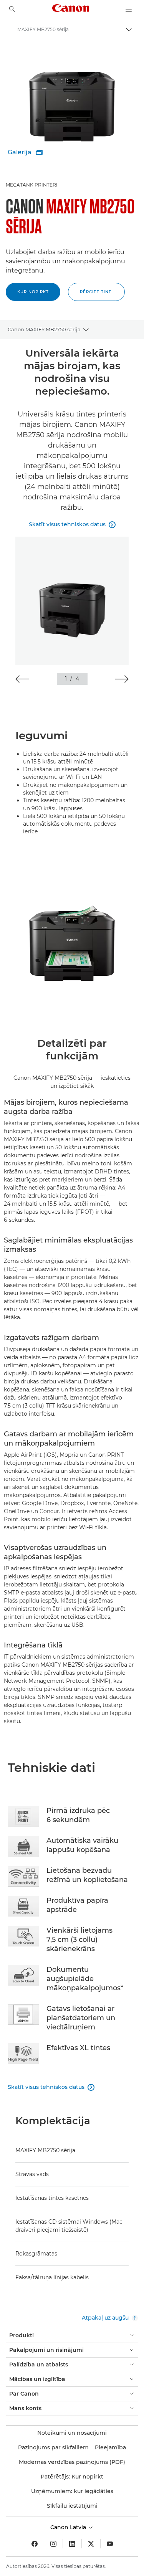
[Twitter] (91, 2544)
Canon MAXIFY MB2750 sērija (44, 329)
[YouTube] (110, 2544)
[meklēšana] (12, 9)
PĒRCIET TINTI (96, 292)
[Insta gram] (53, 2544)
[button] (22, 679)
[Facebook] (35, 2544)
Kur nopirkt (33, 292)
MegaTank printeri (32, 185)
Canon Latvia (69, 2527)
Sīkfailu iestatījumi (72, 2506)
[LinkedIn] (72, 2544)
